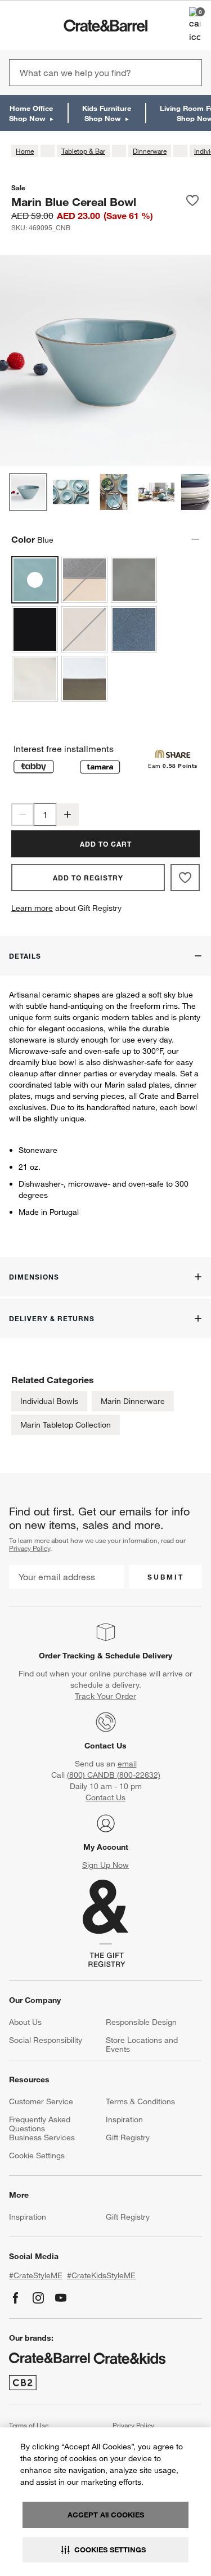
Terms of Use (29, 2425)
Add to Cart (106, 844)
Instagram (38, 2298)
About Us (25, 2022)
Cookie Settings (37, 2155)
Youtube (61, 2298)
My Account (106, 1847)
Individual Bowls (49, 1401)
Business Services (42, 2137)
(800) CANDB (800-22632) (114, 1775)
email (127, 1764)
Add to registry (88, 878)
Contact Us (105, 1746)
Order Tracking (67, 1656)
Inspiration (124, 2119)
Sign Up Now (105, 1865)
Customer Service (41, 2101)
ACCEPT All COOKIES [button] (106, 2515)
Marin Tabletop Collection (66, 1425)
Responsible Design (141, 2022)
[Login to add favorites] (192, 202)
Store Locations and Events (142, 2045)
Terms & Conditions (140, 2101)
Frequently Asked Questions (40, 2124)
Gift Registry (128, 2137)
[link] (41, 25)
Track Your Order (105, 1696)
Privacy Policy (30, 1548)
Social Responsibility (46, 2040)
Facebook (16, 2298)
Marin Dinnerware (133, 1401)
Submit (166, 1577)
